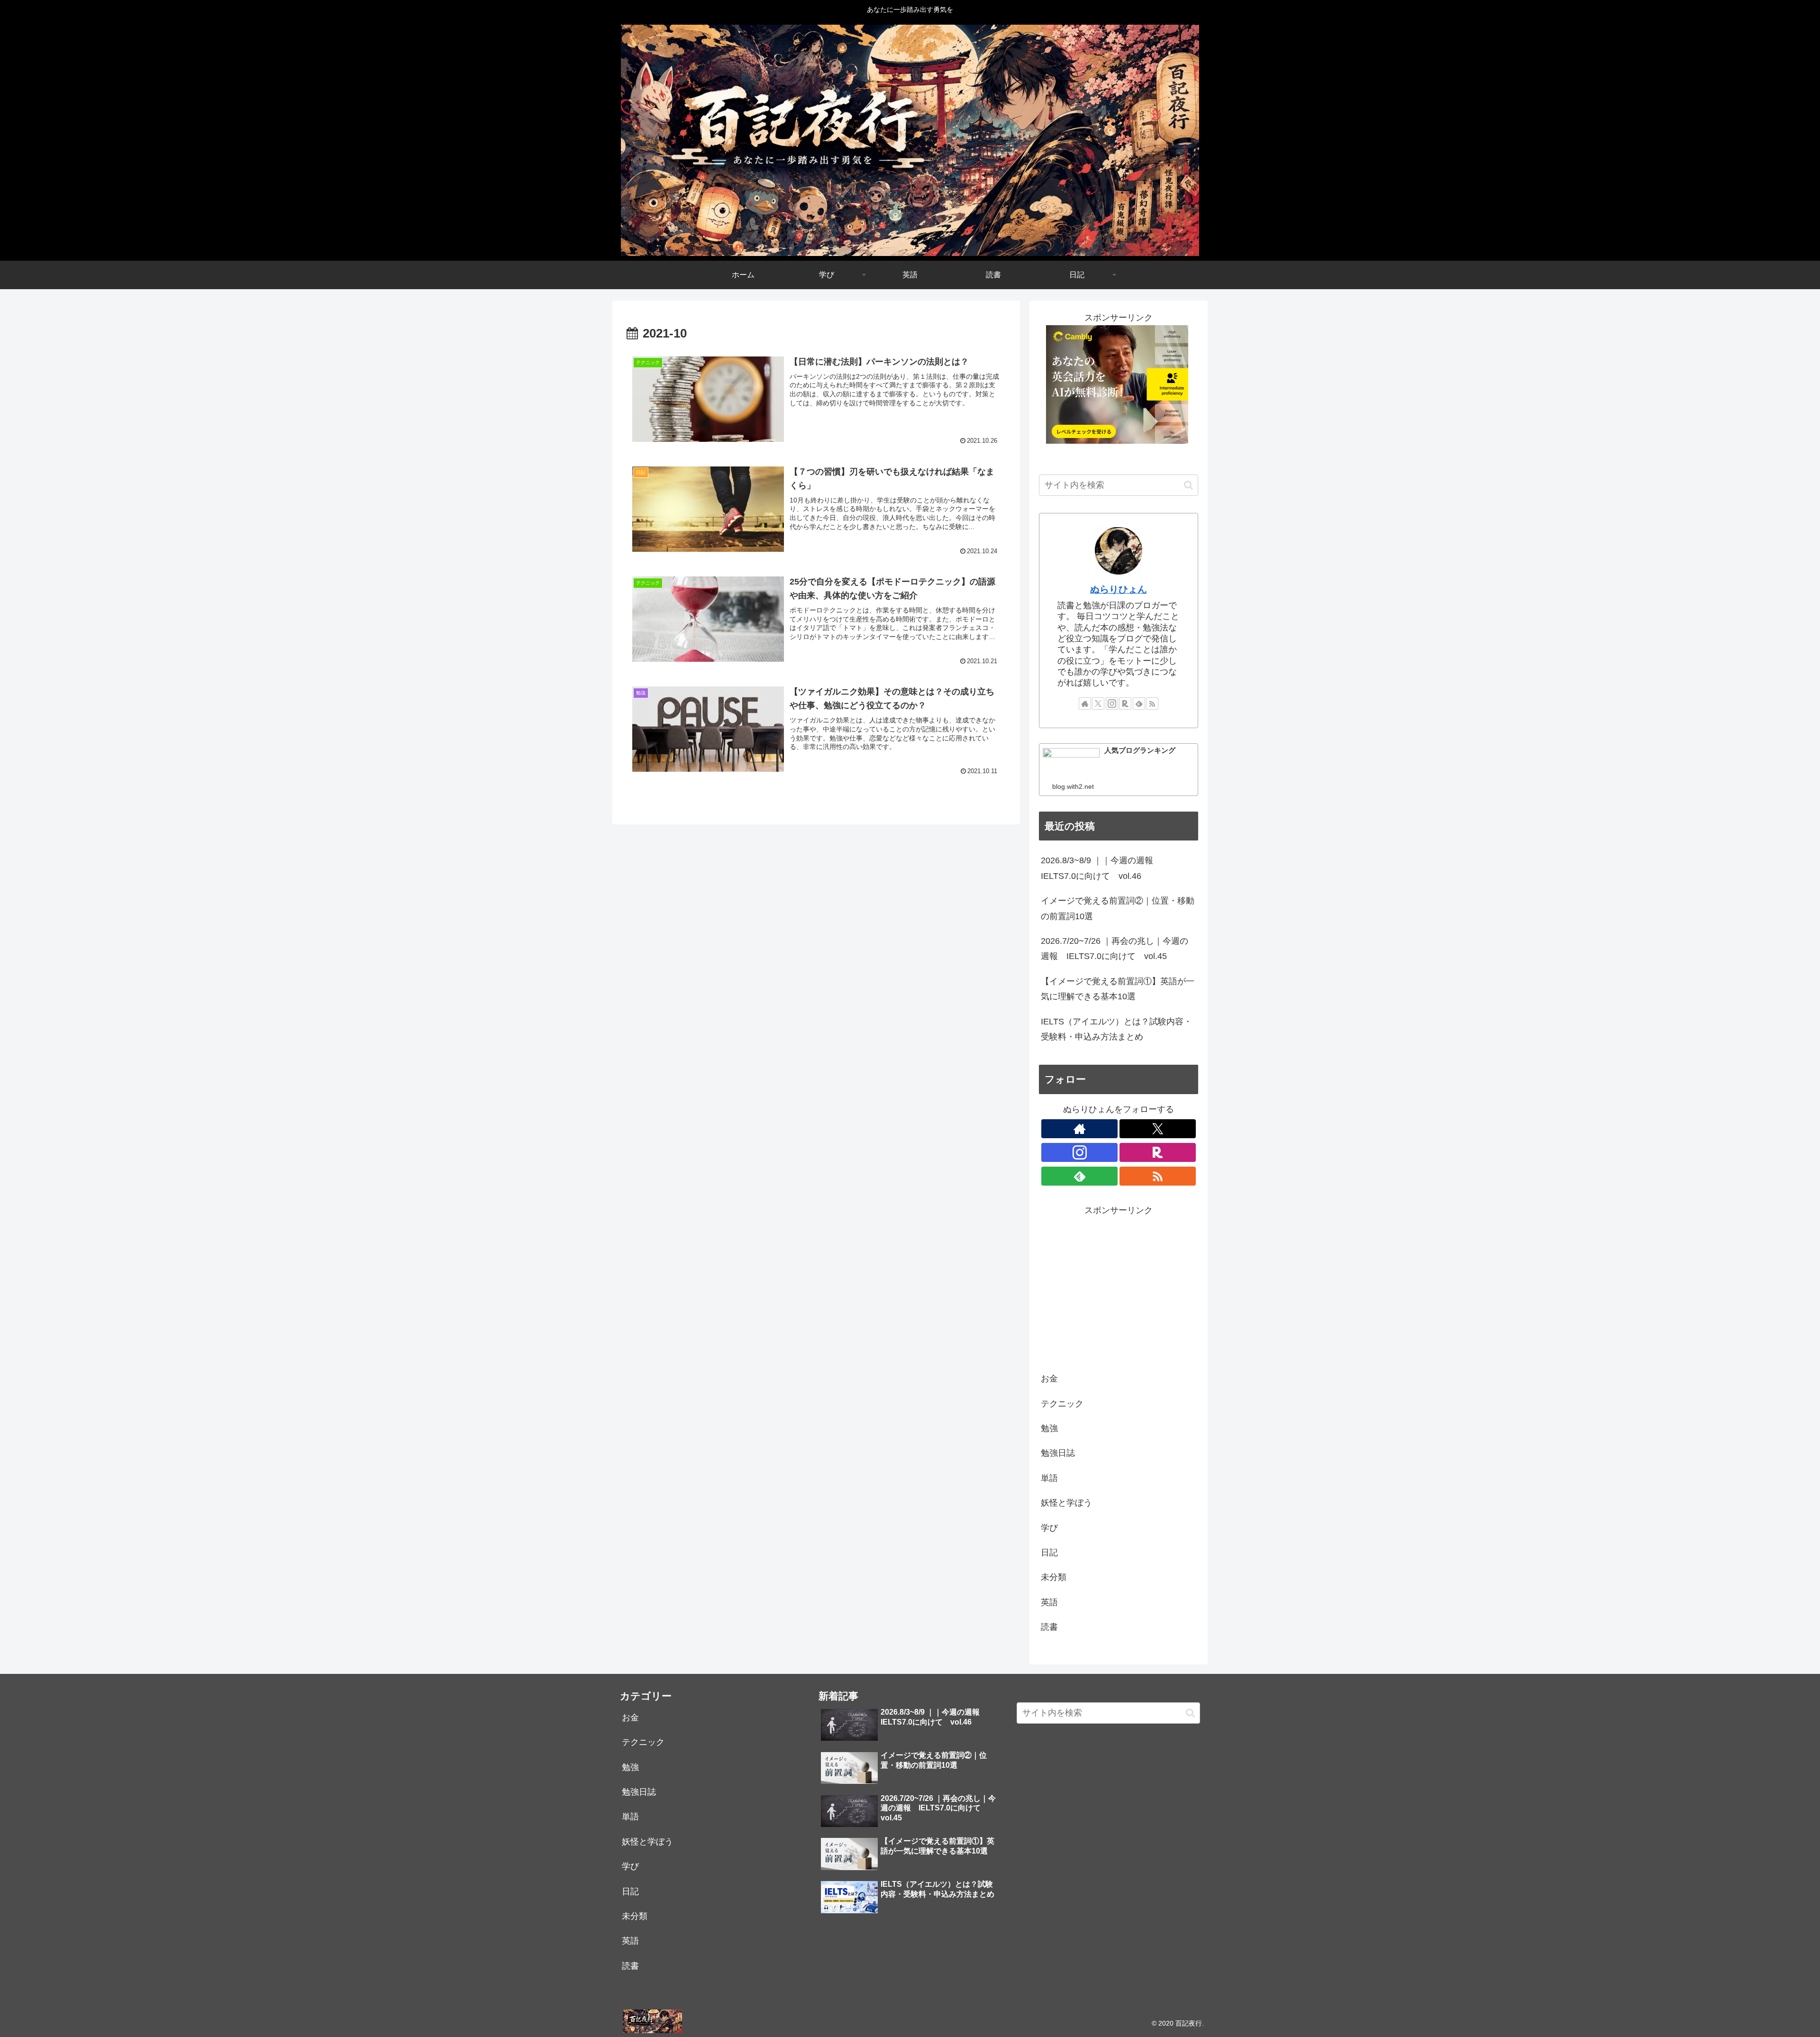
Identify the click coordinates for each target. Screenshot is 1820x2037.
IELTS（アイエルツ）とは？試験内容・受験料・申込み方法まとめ (1116, 1029)
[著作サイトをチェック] (1085, 703)
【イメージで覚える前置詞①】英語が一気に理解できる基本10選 (1118, 989)
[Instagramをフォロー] (1112, 703)
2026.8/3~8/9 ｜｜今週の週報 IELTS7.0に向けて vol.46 (1101, 868)
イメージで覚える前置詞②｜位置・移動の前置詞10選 (1118, 908)
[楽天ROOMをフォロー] (1125, 703)
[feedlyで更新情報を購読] (1139, 703)
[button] (1188, 485)
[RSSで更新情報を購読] (1152, 703)
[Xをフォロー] (1098, 703)
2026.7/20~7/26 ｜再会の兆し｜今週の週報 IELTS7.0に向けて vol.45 (1115, 949)
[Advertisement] (1119, 1285)
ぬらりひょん (1119, 589)
